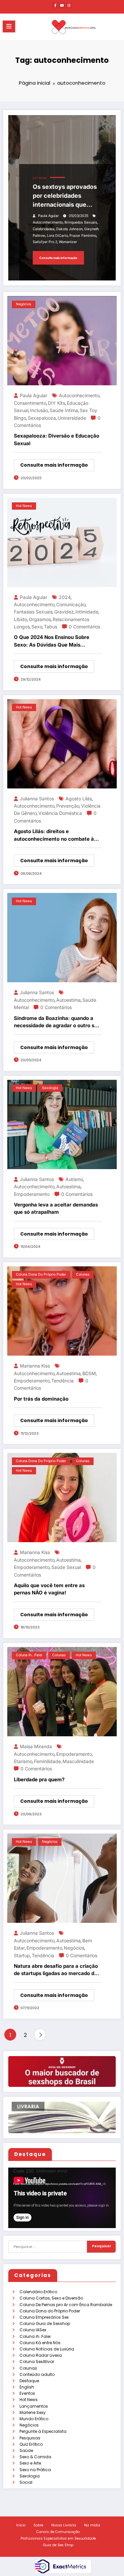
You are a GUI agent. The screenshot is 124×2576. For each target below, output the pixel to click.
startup (22, 1955)
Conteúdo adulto (37, 2374)
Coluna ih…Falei (35, 2336)
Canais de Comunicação (58, 2532)
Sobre (38, 2525)
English (27, 2387)
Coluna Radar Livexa (41, 2355)
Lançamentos (34, 2406)
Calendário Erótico (38, 2292)
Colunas (28, 2368)
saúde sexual (66, 1567)
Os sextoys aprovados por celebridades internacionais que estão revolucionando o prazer (67, 196)
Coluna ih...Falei (29, 1655)
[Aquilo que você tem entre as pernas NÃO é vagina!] (62, 1497)
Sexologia (30, 2476)
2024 (65, 597)
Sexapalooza (42, 418)
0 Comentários (84, 627)
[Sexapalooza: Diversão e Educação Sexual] (62, 340)
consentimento (30, 403)
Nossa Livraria (64, 2525)
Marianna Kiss (35, 1366)
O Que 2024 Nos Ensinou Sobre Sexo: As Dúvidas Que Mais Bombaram (52, 641)
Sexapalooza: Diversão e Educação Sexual (57, 440)
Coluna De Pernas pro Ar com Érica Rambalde (66, 2305)
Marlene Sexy (33, 2412)
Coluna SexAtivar (37, 2362)
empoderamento (32, 1194)
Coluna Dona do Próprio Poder (50, 2311)
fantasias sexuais (33, 612)
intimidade (87, 612)
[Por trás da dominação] (62, 1310)
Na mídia (92, 2525)
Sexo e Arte (30, 2463)
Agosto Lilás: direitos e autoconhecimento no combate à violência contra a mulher (54, 835)
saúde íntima (64, 410)
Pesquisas (30, 2438)
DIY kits (57, 403)
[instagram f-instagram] (69, 5)
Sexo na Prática (35, 2470)
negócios (74, 1948)
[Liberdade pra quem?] (62, 1691)
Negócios (29, 2425)
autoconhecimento (48, 222)
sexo (37, 627)
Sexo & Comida (35, 2457)
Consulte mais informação (58, 258)
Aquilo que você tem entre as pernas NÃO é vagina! (49, 1589)
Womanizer (68, 242)
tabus (51, 627)
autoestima (68, 1000)
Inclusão (39, 410)
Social (26, 2482)
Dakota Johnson (69, 229)
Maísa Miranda (36, 1746)
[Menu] (9, 26)
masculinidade (78, 1761)
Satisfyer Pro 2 (45, 242)
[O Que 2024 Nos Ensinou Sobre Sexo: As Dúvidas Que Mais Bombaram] (62, 542)
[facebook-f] (55, 5)
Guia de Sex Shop (58, 2545)
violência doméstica (60, 813)
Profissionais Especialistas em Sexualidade (58, 2538)
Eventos (27, 2393)
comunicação (71, 604)
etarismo (23, 1761)
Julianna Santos (37, 799)
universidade (72, 418)
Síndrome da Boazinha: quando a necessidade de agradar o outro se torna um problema (56, 1022)
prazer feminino (83, 236)
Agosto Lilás (79, 799)
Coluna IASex (33, 2330)
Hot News (29, 2400)
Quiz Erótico (31, 2444)
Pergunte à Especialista (43, 2431)
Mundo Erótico (34, 2419)
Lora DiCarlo (57, 236)
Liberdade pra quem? (39, 1779)
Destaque (29, 2381)
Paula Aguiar (48, 216)
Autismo (74, 1179)
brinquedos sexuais (81, 222)
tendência (62, 1381)
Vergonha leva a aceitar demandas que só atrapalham (56, 1208)
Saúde (26, 2450)
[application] (62, 2198)
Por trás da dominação (41, 1399)
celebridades (44, 229)
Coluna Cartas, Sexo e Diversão (51, 2298)
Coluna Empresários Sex (44, 2317)
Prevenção (68, 806)
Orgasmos (40, 619)
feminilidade (47, 1761)
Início (21, 2525)
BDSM (89, 1373)
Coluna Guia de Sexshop (45, 2323)
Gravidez (64, 612)
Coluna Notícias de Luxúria (47, 2349)
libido (21, 619)
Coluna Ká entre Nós (40, 2343)
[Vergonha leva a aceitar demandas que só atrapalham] (62, 1124)
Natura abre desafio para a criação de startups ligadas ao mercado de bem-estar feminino (56, 1970)
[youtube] (62, 5)
